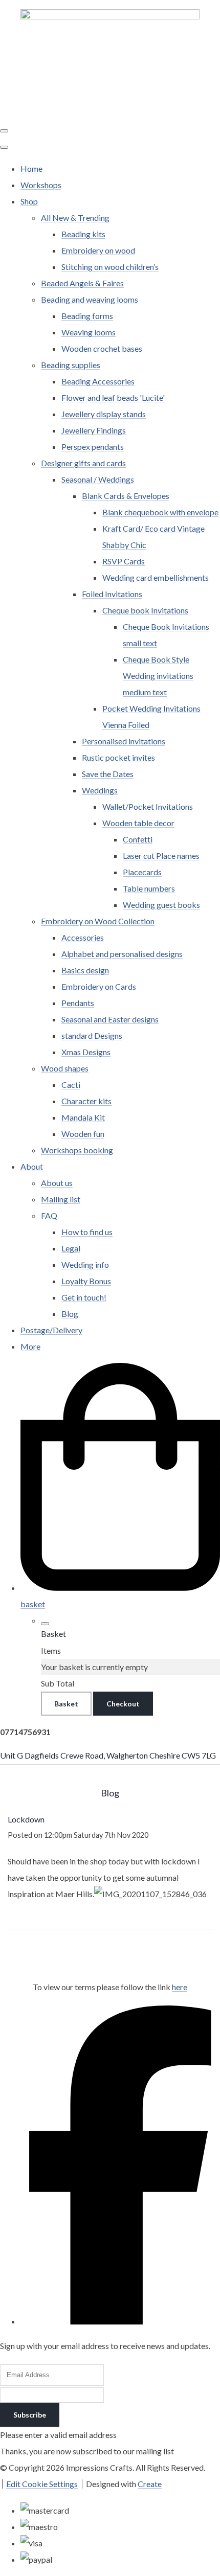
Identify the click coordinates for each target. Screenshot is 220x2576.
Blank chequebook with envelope (160, 512)
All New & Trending (75, 218)
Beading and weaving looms (90, 299)
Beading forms (87, 316)
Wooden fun (83, 1134)
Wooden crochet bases (102, 348)
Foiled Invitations (112, 594)
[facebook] (120, 2321)
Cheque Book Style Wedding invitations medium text (158, 676)
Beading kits (83, 234)
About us (57, 1183)
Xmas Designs (86, 1052)
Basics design (85, 970)
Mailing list (61, 1199)
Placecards (142, 872)
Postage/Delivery (51, 1330)
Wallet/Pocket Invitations (148, 806)
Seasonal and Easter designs (110, 1019)
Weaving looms (89, 332)
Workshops (41, 185)
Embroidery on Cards (99, 986)
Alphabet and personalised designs (122, 954)
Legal (71, 1248)
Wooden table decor (138, 823)
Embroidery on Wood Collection (98, 921)
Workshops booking (77, 1150)
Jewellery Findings (94, 430)
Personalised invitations (124, 741)
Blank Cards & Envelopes (126, 496)
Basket (66, 1704)
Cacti (71, 1085)
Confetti (138, 839)
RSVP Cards (124, 561)
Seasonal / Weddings (98, 479)
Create (150, 2484)
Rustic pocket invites (118, 757)
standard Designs (92, 1035)
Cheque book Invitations (145, 610)
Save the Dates (108, 774)
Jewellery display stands (104, 414)
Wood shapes (65, 1068)
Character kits (86, 1101)
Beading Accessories (98, 381)
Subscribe (30, 2415)
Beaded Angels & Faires (82, 283)
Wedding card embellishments (156, 577)
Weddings (100, 790)
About (32, 1166)
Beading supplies (71, 365)
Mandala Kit (83, 1117)
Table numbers (149, 888)
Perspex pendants (93, 447)
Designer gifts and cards (83, 463)
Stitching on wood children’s (110, 267)
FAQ (49, 1215)
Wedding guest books (161, 905)
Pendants (78, 1003)
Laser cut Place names (161, 856)
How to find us (87, 1232)
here (180, 1987)
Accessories (83, 937)
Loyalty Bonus (86, 1281)
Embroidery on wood (98, 250)
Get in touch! (84, 1297)
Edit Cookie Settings (42, 2484)
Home (31, 168)
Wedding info (85, 1264)
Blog (70, 1314)
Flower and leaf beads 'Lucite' (113, 397)
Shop (29, 201)
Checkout (123, 1704)
